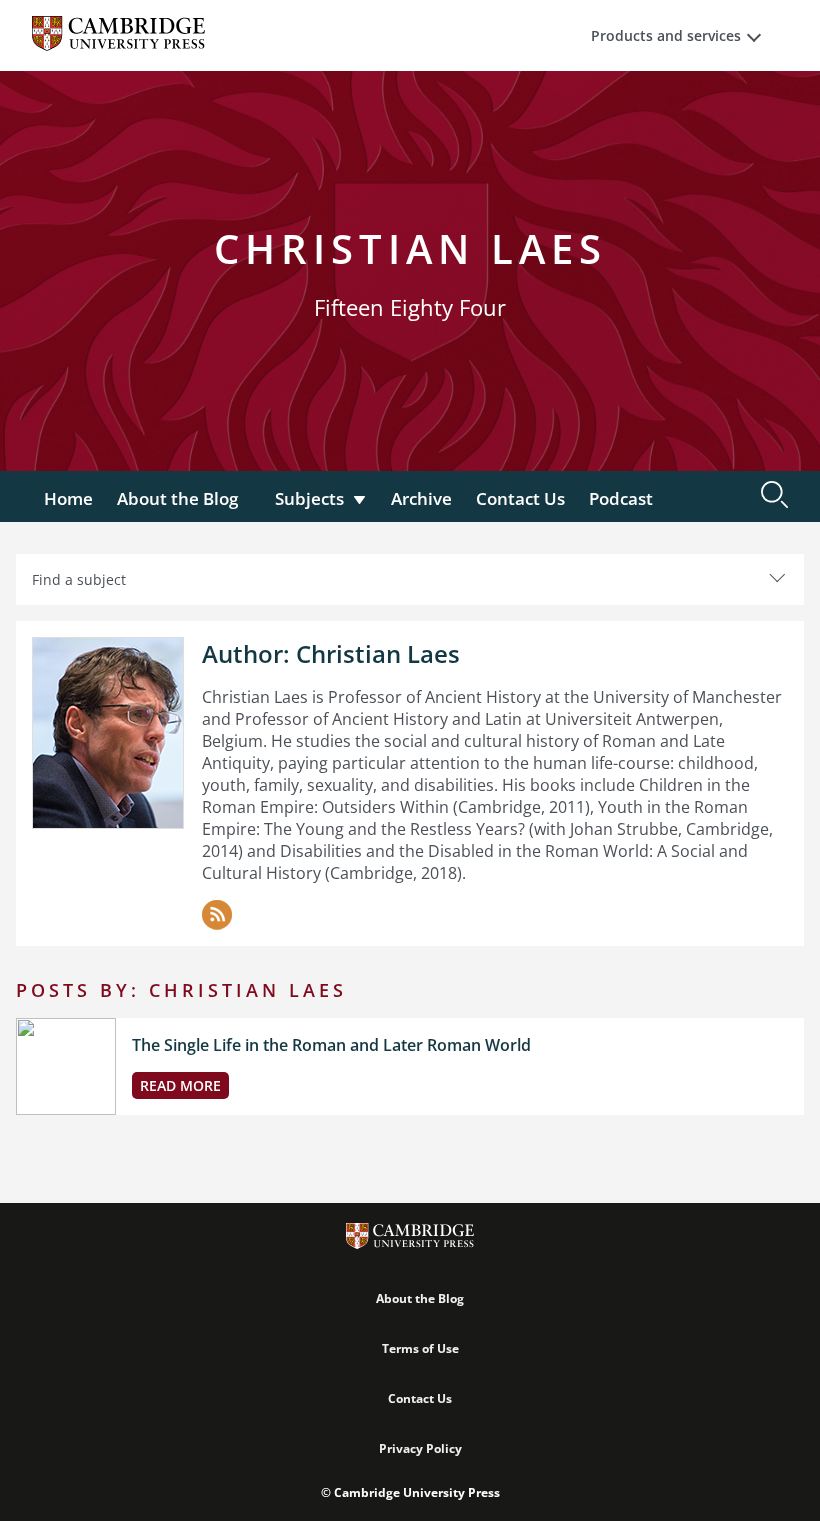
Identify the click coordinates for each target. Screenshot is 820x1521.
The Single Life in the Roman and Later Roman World (331, 1045)
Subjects (309, 498)
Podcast (621, 498)
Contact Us (520, 498)
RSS (217, 915)
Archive (421, 498)
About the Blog (177, 498)
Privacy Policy (420, 1448)
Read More (180, 1085)
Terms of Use (420, 1348)
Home (68, 498)
